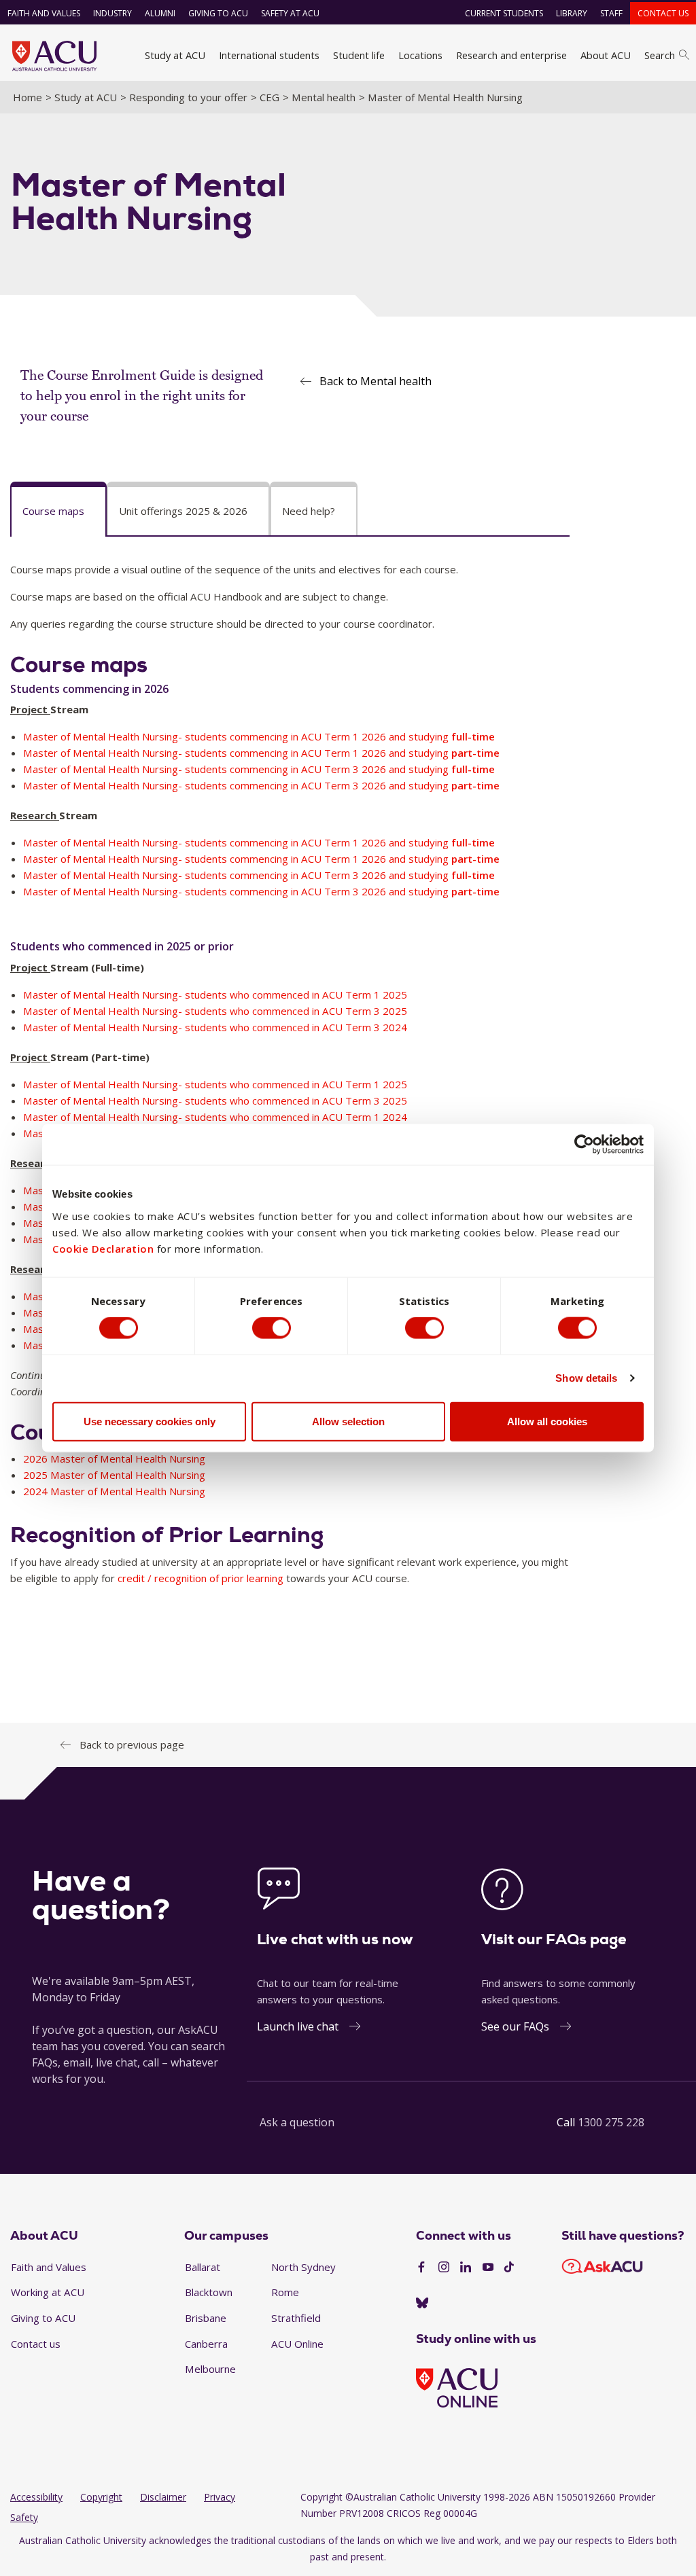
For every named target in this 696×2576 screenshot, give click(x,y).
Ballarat (203, 2267)
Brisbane (206, 2318)
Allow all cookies (547, 1421)
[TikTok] (509, 2268)
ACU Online (297, 2344)
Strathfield (296, 2318)
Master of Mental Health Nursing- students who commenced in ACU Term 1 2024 (215, 1117)
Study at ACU (175, 55)
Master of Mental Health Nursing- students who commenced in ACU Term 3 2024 (215, 1027)
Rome (285, 2292)
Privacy (220, 2497)
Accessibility (36, 2497)
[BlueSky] (422, 2304)
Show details (586, 1378)
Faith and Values (44, 13)
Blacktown (209, 2292)
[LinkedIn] (466, 2268)
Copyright (101, 2497)
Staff (611, 13)
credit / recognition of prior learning (201, 1578)
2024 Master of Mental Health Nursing (114, 1491)
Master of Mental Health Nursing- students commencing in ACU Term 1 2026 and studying (259, 736)
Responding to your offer (188, 97)
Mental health (324, 97)
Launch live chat (298, 2026)
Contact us (663, 13)
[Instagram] (444, 2268)
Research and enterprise (511, 55)
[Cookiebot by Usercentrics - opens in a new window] (584, 1145)
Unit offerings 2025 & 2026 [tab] (183, 511)
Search (660, 55)
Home (28, 97)
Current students (504, 13)
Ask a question (297, 2122)
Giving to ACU (218, 13)
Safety (24, 2517)
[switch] (272, 1328)
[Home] (54, 56)
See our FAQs (515, 2026)
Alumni (160, 13)
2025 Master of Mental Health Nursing (114, 1475)
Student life (359, 55)
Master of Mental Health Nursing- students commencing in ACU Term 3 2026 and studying (259, 769)
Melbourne (210, 2369)
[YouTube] (488, 2268)
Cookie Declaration (103, 1248)
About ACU (606, 55)
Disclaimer (163, 2497)
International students (269, 55)
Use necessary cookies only (150, 1421)
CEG (269, 97)
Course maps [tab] (53, 511)
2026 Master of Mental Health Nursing (114, 1459)
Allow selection (348, 1421)
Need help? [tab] (309, 511)
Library (572, 13)
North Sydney (303, 2267)
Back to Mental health (376, 381)
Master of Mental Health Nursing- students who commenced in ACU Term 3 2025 (215, 1011)
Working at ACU (48, 2292)
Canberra (206, 2344)
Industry (112, 13)
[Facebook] (421, 2268)
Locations (420, 55)
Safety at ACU (290, 13)
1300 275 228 (611, 2122)
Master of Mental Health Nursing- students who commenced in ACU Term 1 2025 (215, 995)
